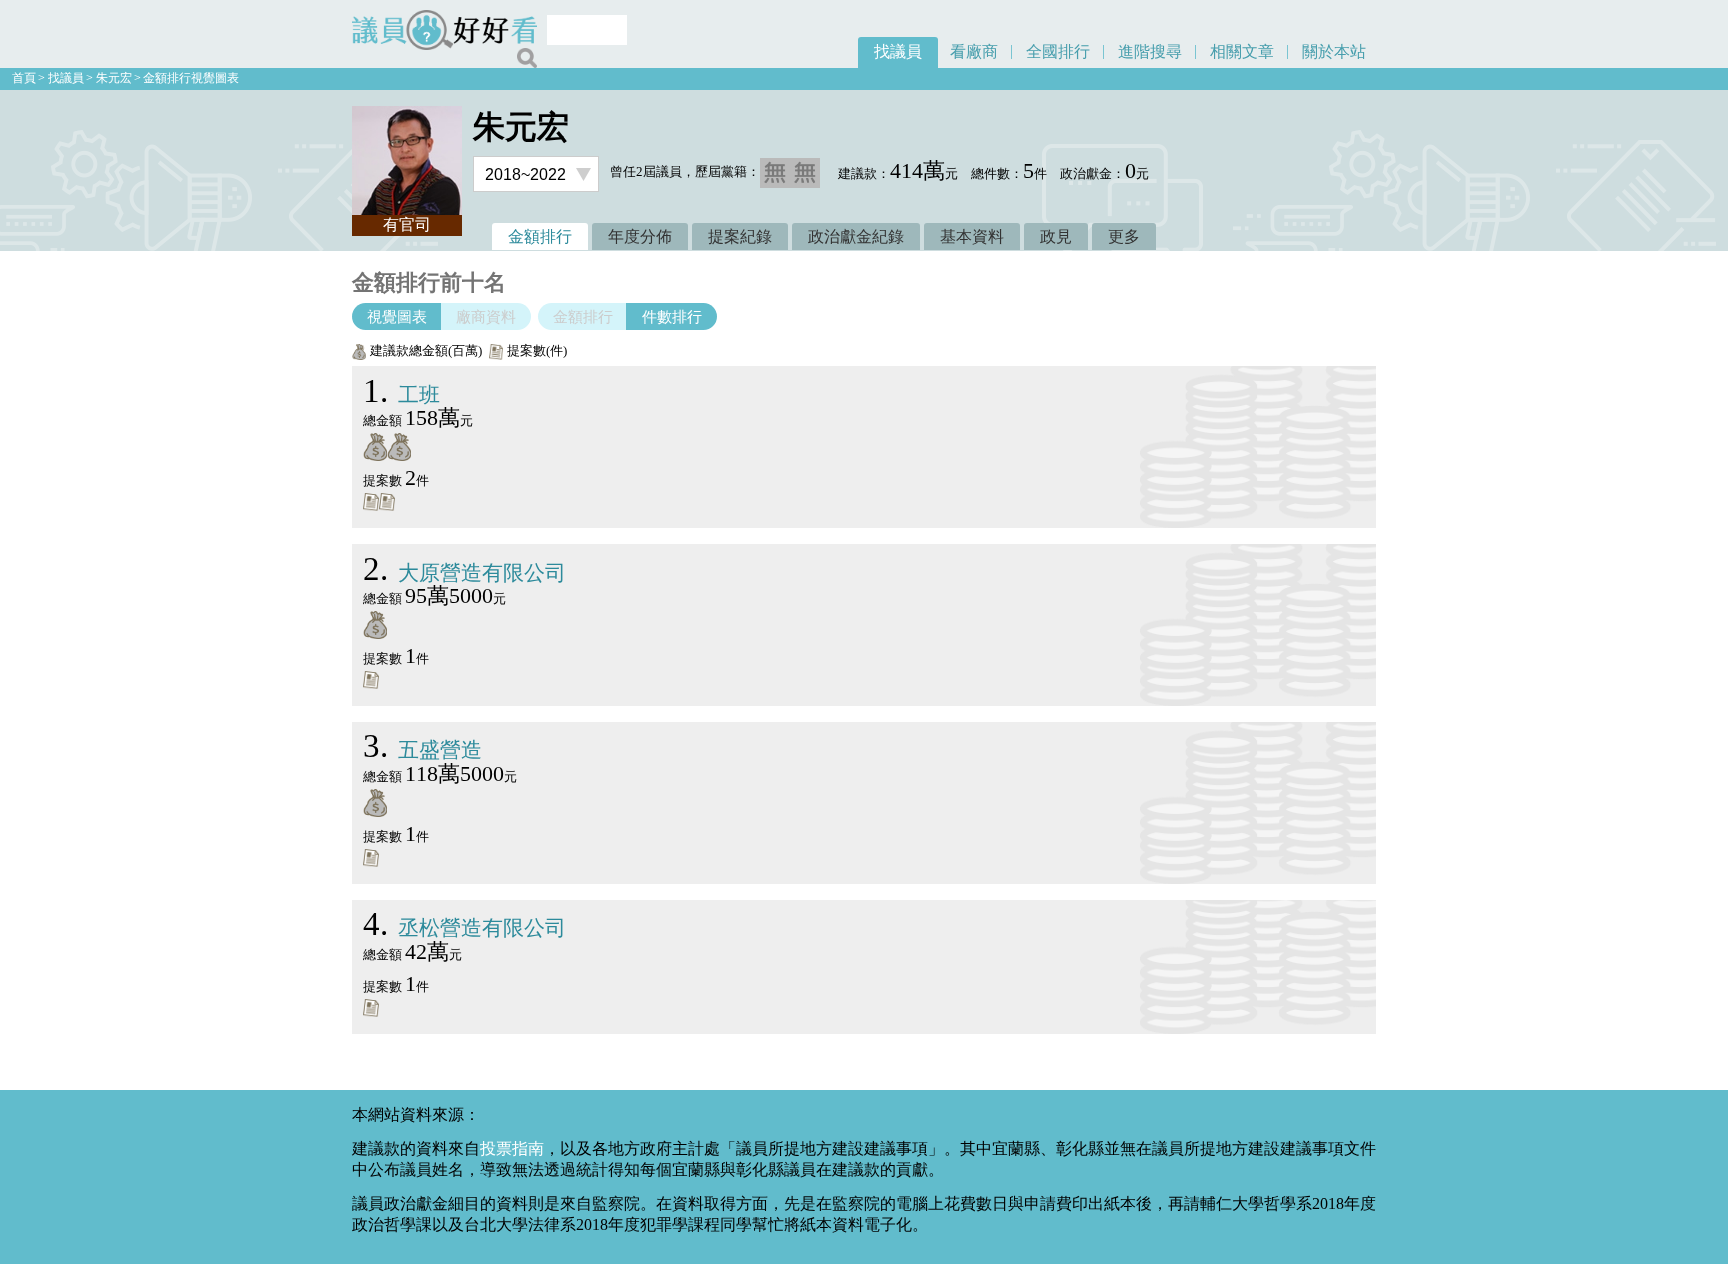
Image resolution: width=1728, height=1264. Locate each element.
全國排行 (1058, 51)
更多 (1124, 236)
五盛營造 (422, 749)
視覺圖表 (397, 316)
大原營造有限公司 (464, 572)
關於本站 (1334, 51)
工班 (401, 394)
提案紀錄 (740, 236)
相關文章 (1242, 51)
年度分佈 (640, 236)
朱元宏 (114, 78)
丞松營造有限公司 (464, 927)
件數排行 (672, 316)
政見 (1056, 236)
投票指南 (512, 1148)
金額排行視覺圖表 (191, 78)
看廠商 (974, 51)
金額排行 (540, 236)
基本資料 (972, 236)
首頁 (24, 78)
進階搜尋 (1150, 51)
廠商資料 (486, 316)
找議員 (898, 51)
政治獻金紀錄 (856, 236)
